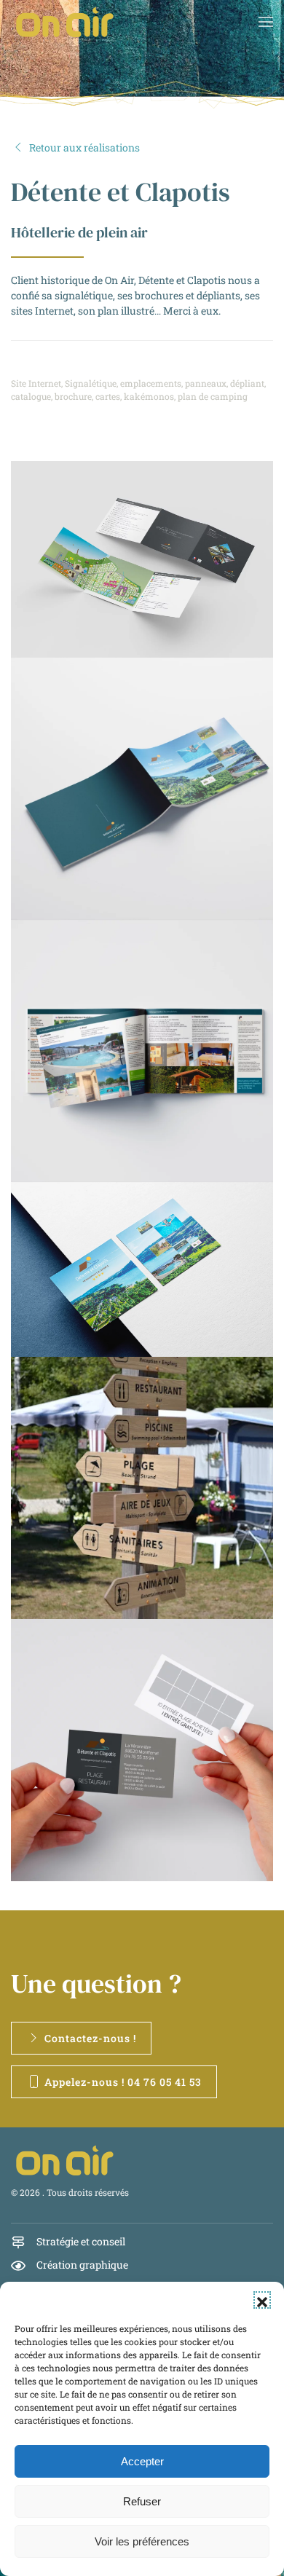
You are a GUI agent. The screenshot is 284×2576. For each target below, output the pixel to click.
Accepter (142, 2461)
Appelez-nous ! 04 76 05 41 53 (123, 2082)
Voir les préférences (142, 2541)
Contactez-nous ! (90, 2038)
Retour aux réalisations (84, 147)
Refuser (142, 2501)
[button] (262, 2300)
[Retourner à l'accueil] (66, 22)
